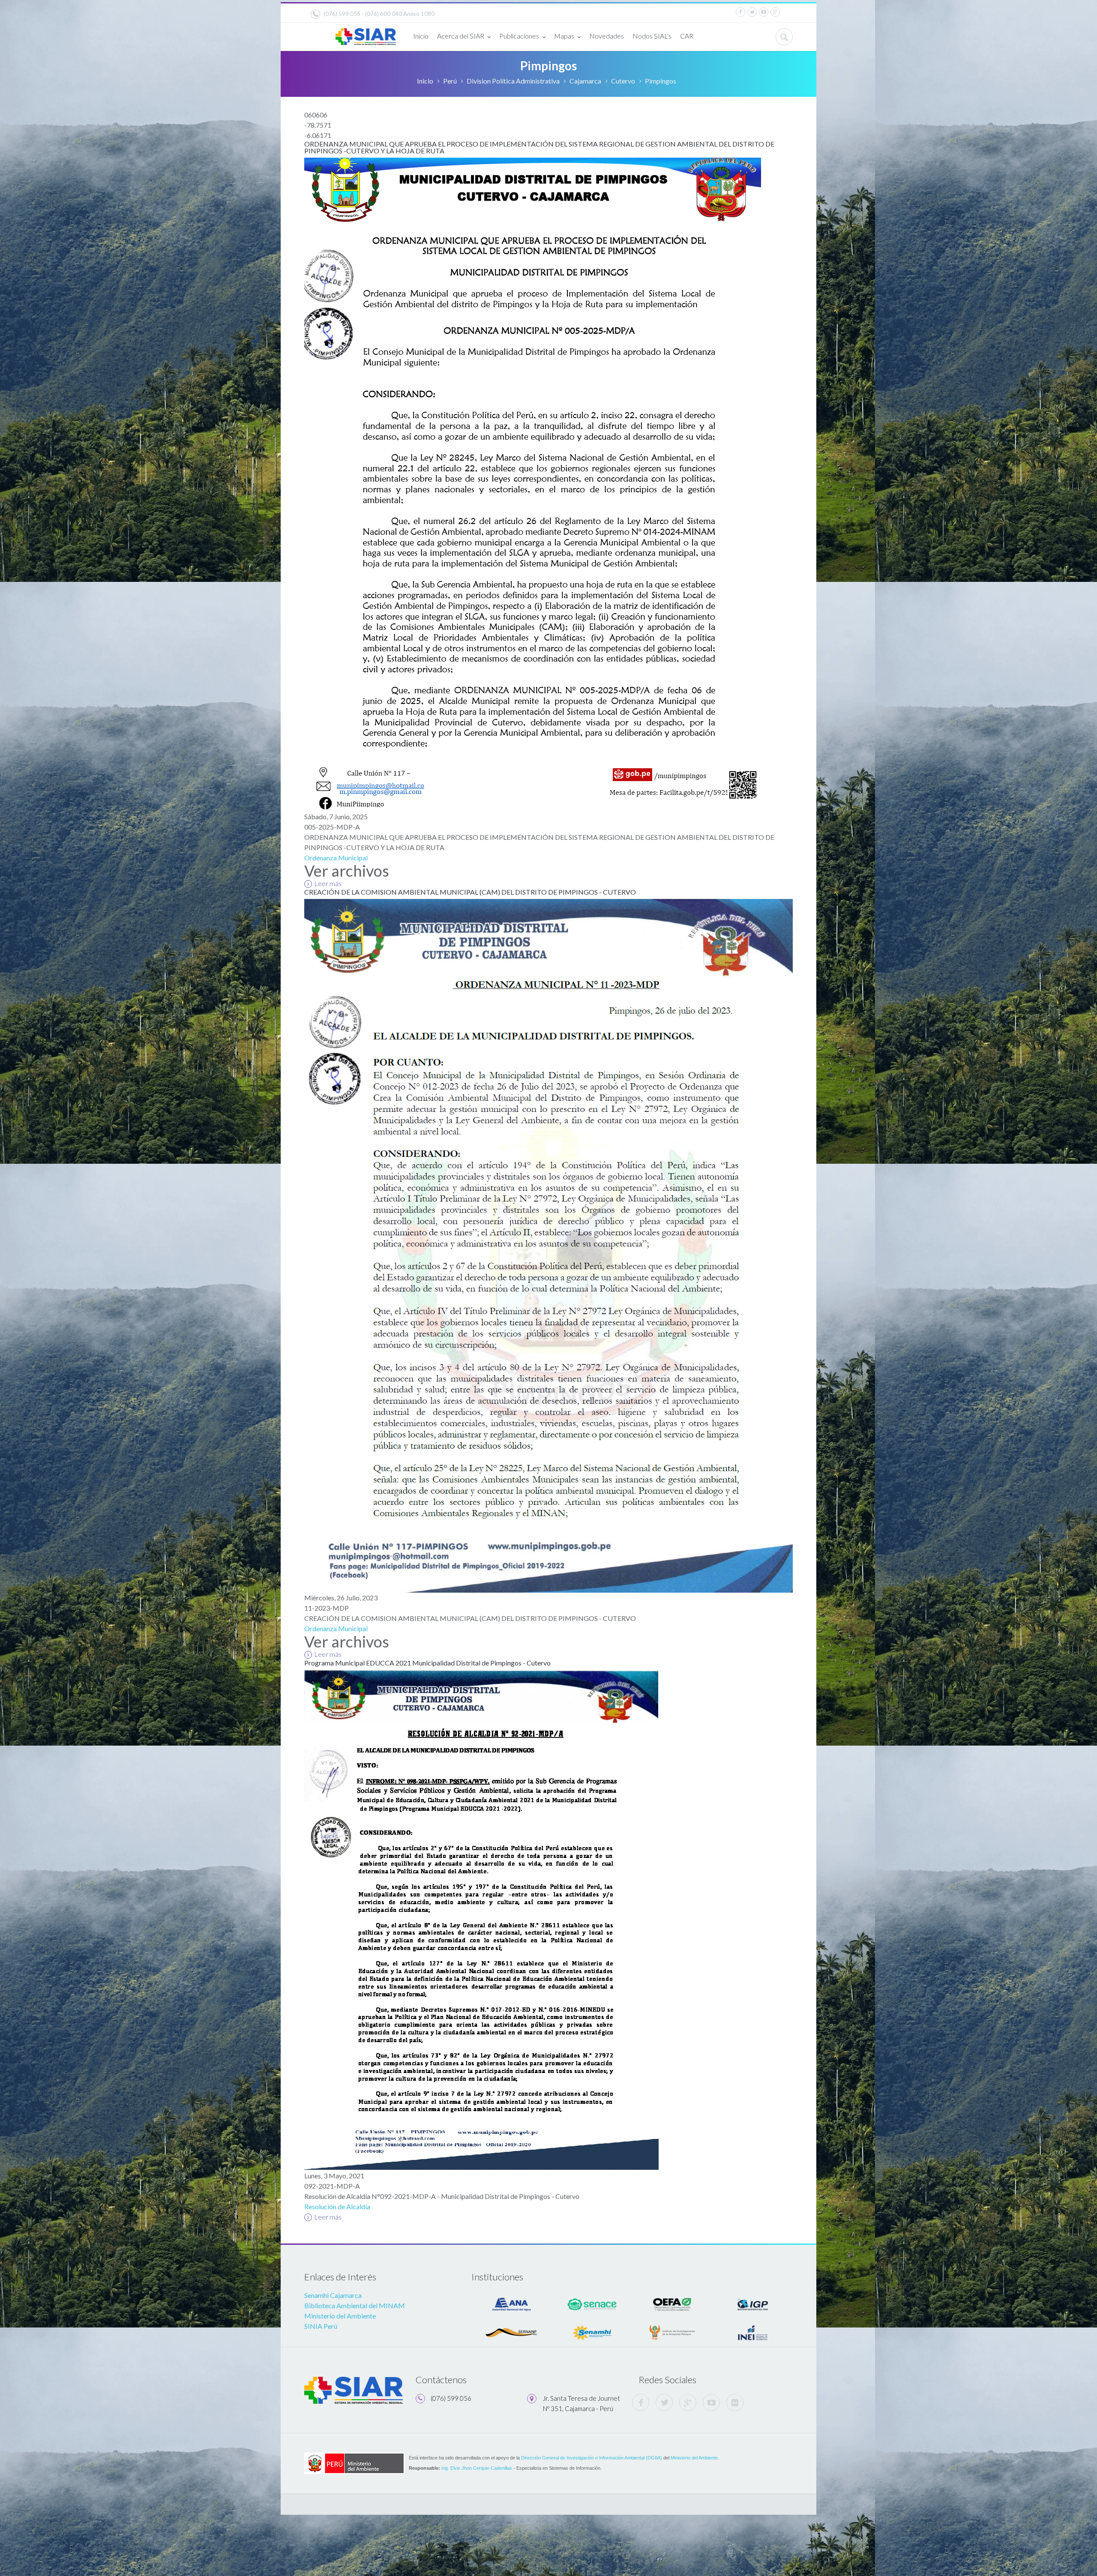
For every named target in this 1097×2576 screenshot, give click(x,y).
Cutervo (623, 81)
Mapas (564, 36)
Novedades (607, 36)
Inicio (421, 36)
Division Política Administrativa (513, 81)
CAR (687, 36)
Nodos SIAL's (652, 36)
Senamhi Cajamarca (333, 2295)
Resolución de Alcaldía (337, 2206)
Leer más (328, 883)
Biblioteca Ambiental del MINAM (355, 2305)
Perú (450, 81)
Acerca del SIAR (461, 36)
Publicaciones (519, 36)
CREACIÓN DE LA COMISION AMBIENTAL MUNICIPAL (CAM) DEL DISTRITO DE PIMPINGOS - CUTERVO (470, 892)
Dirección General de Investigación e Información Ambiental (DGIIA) (592, 2458)
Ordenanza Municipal (336, 858)
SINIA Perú (321, 2326)
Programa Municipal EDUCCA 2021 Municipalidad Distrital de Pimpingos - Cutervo (427, 1663)
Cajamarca (585, 81)
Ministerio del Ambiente (340, 2316)
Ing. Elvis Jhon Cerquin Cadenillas (477, 2468)
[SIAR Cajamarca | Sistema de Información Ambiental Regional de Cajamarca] (366, 33)
